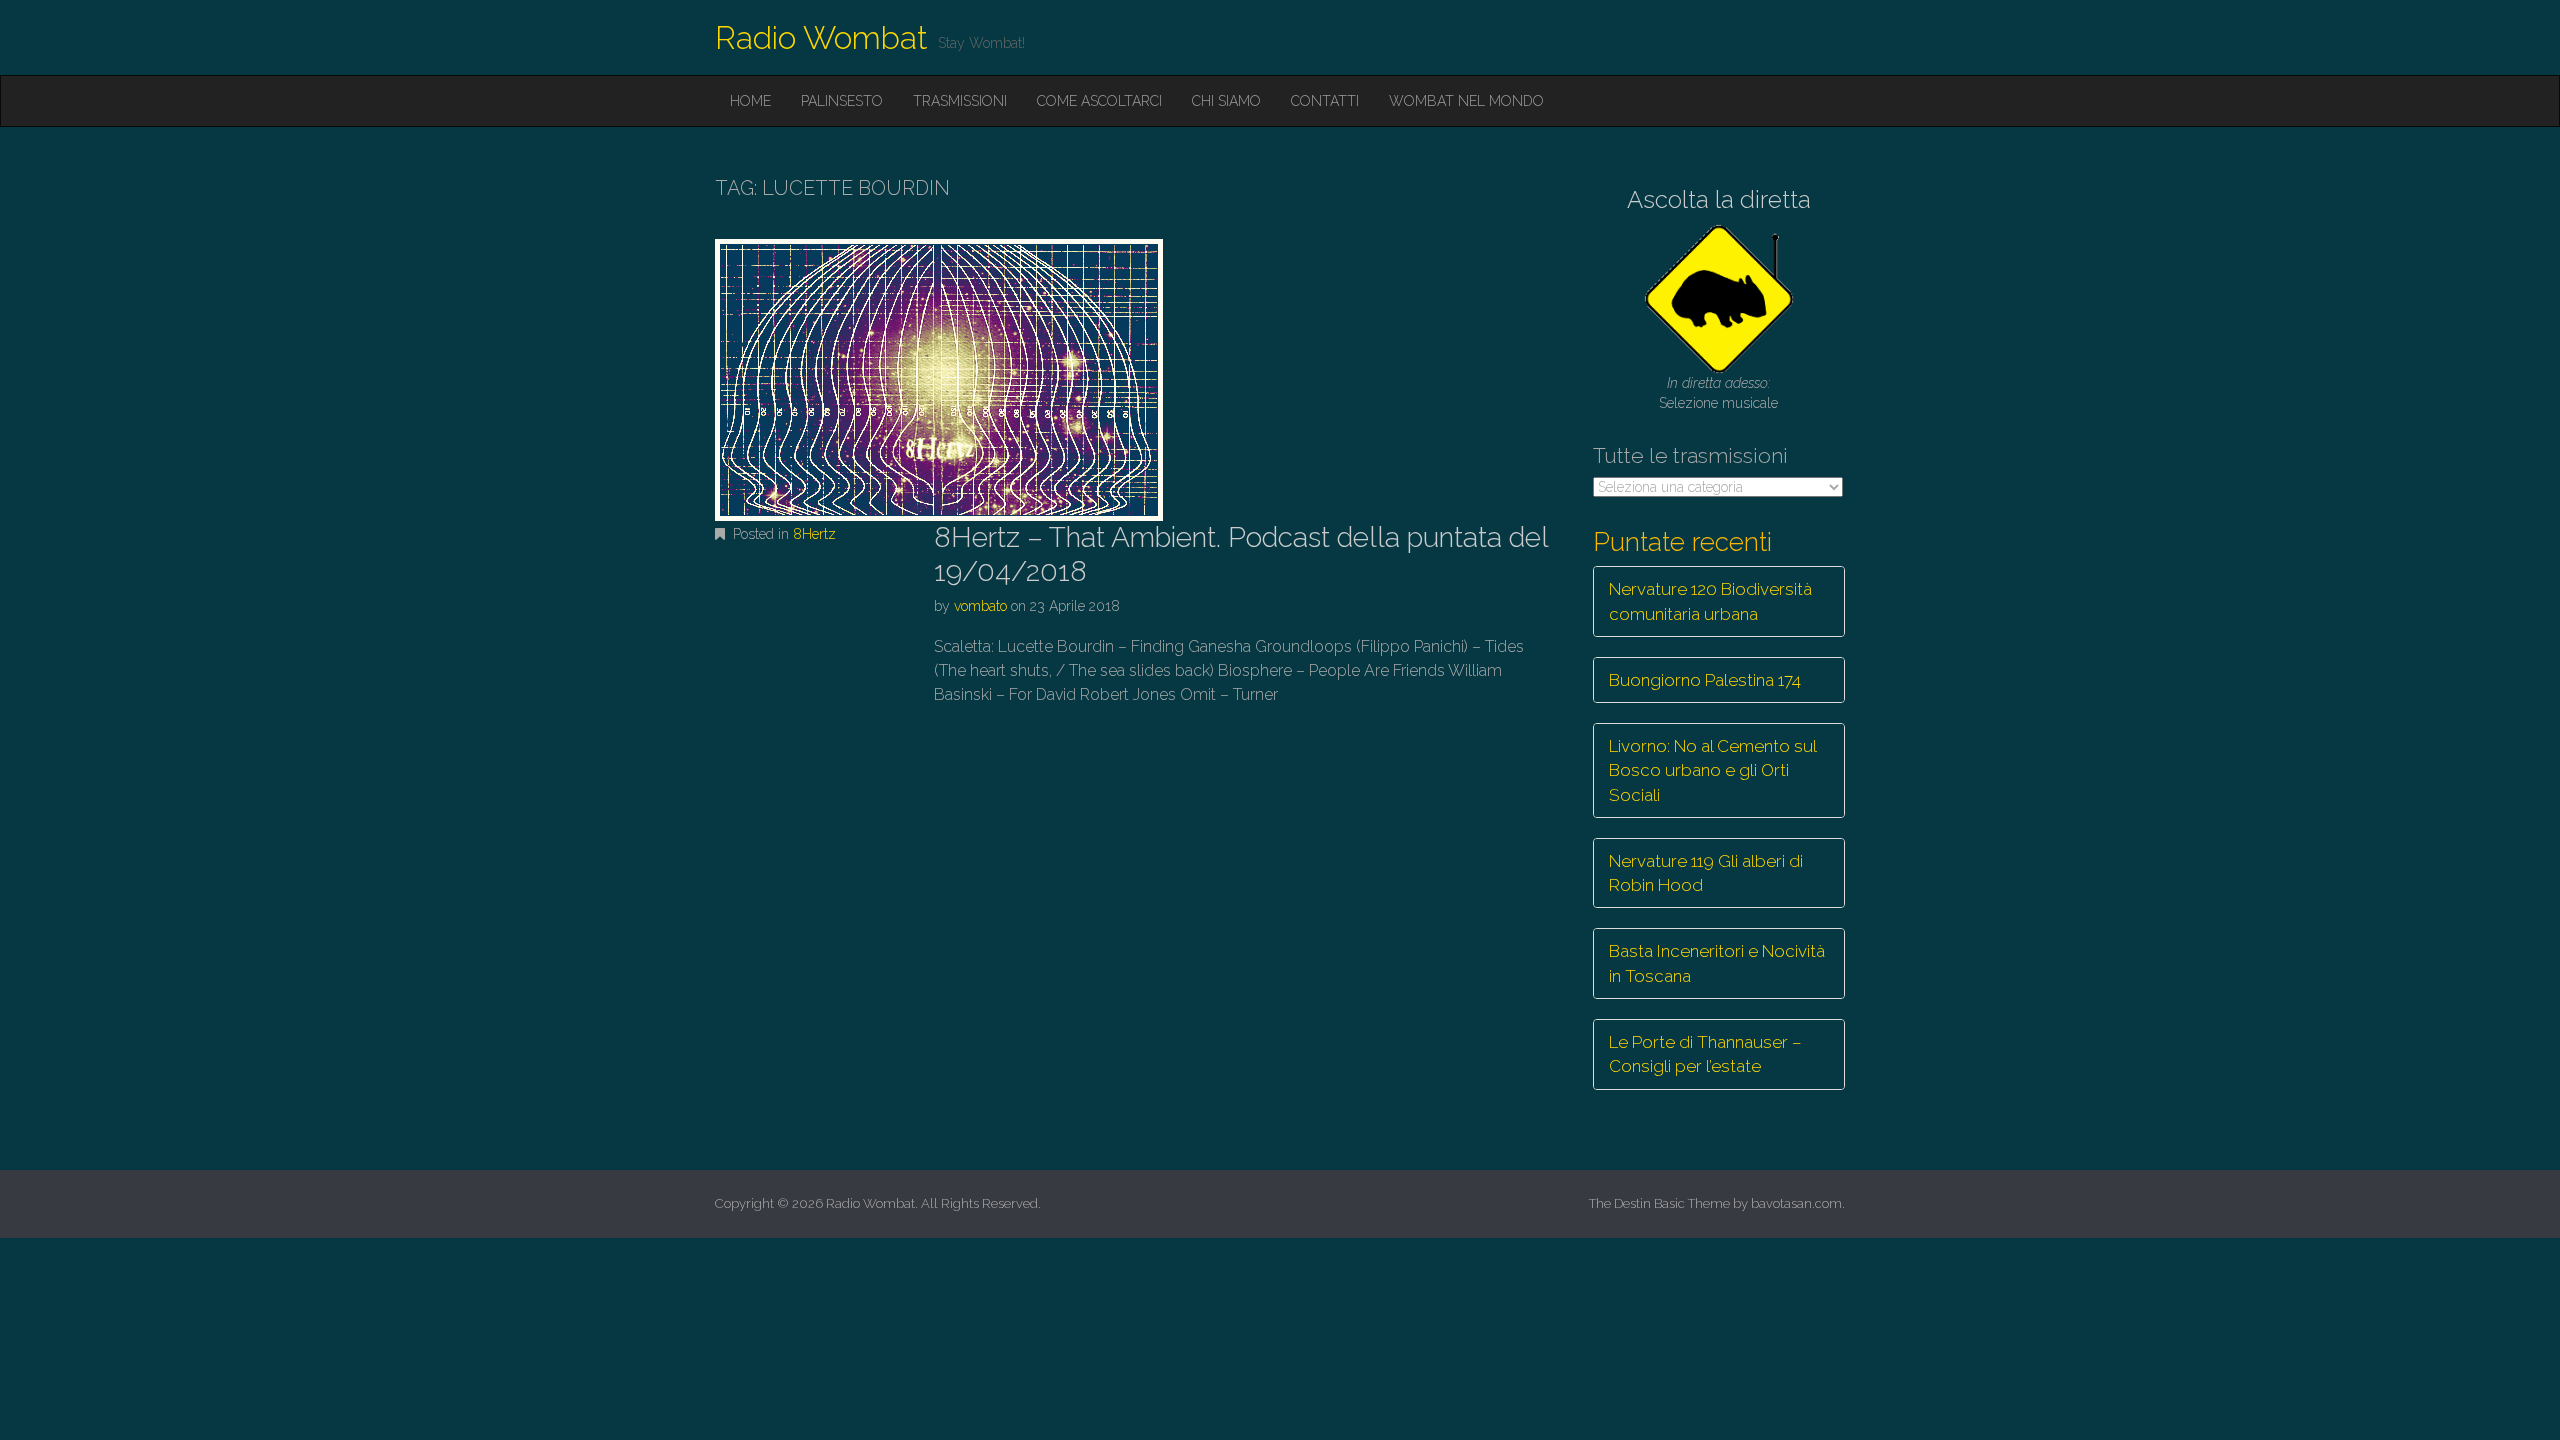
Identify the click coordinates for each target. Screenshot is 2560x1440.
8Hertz (814, 534)
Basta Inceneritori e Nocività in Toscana (1717, 963)
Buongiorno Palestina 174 (1705, 680)
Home (750, 101)
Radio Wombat (821, 37)
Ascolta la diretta (1719, 199)
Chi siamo (1226, 101)
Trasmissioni (960, 101)
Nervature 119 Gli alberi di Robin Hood (1706, 873)
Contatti (1325, 101)
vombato (980, 606)
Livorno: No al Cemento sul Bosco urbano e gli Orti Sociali (1713, 770)
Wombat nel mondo (1466, 101)
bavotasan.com (1796, 1203)
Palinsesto (842, 101)
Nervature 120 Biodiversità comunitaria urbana (1710, 601)
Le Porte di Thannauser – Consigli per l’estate (1705, 1054)
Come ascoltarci (1099, 101)
